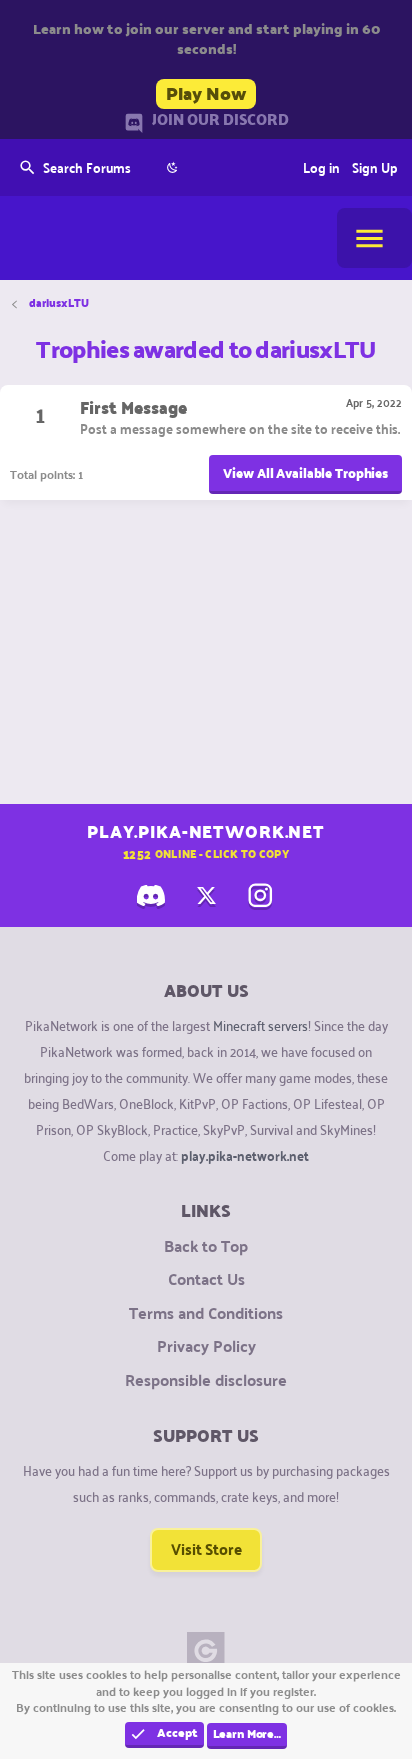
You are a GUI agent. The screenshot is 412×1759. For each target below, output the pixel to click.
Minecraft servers (260, 1024)
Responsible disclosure (206, 1380)
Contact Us (206, 1279)
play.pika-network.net (245, 1155)
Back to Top (206, 1246)
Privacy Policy (206, 1346)
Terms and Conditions (206, 1313)
